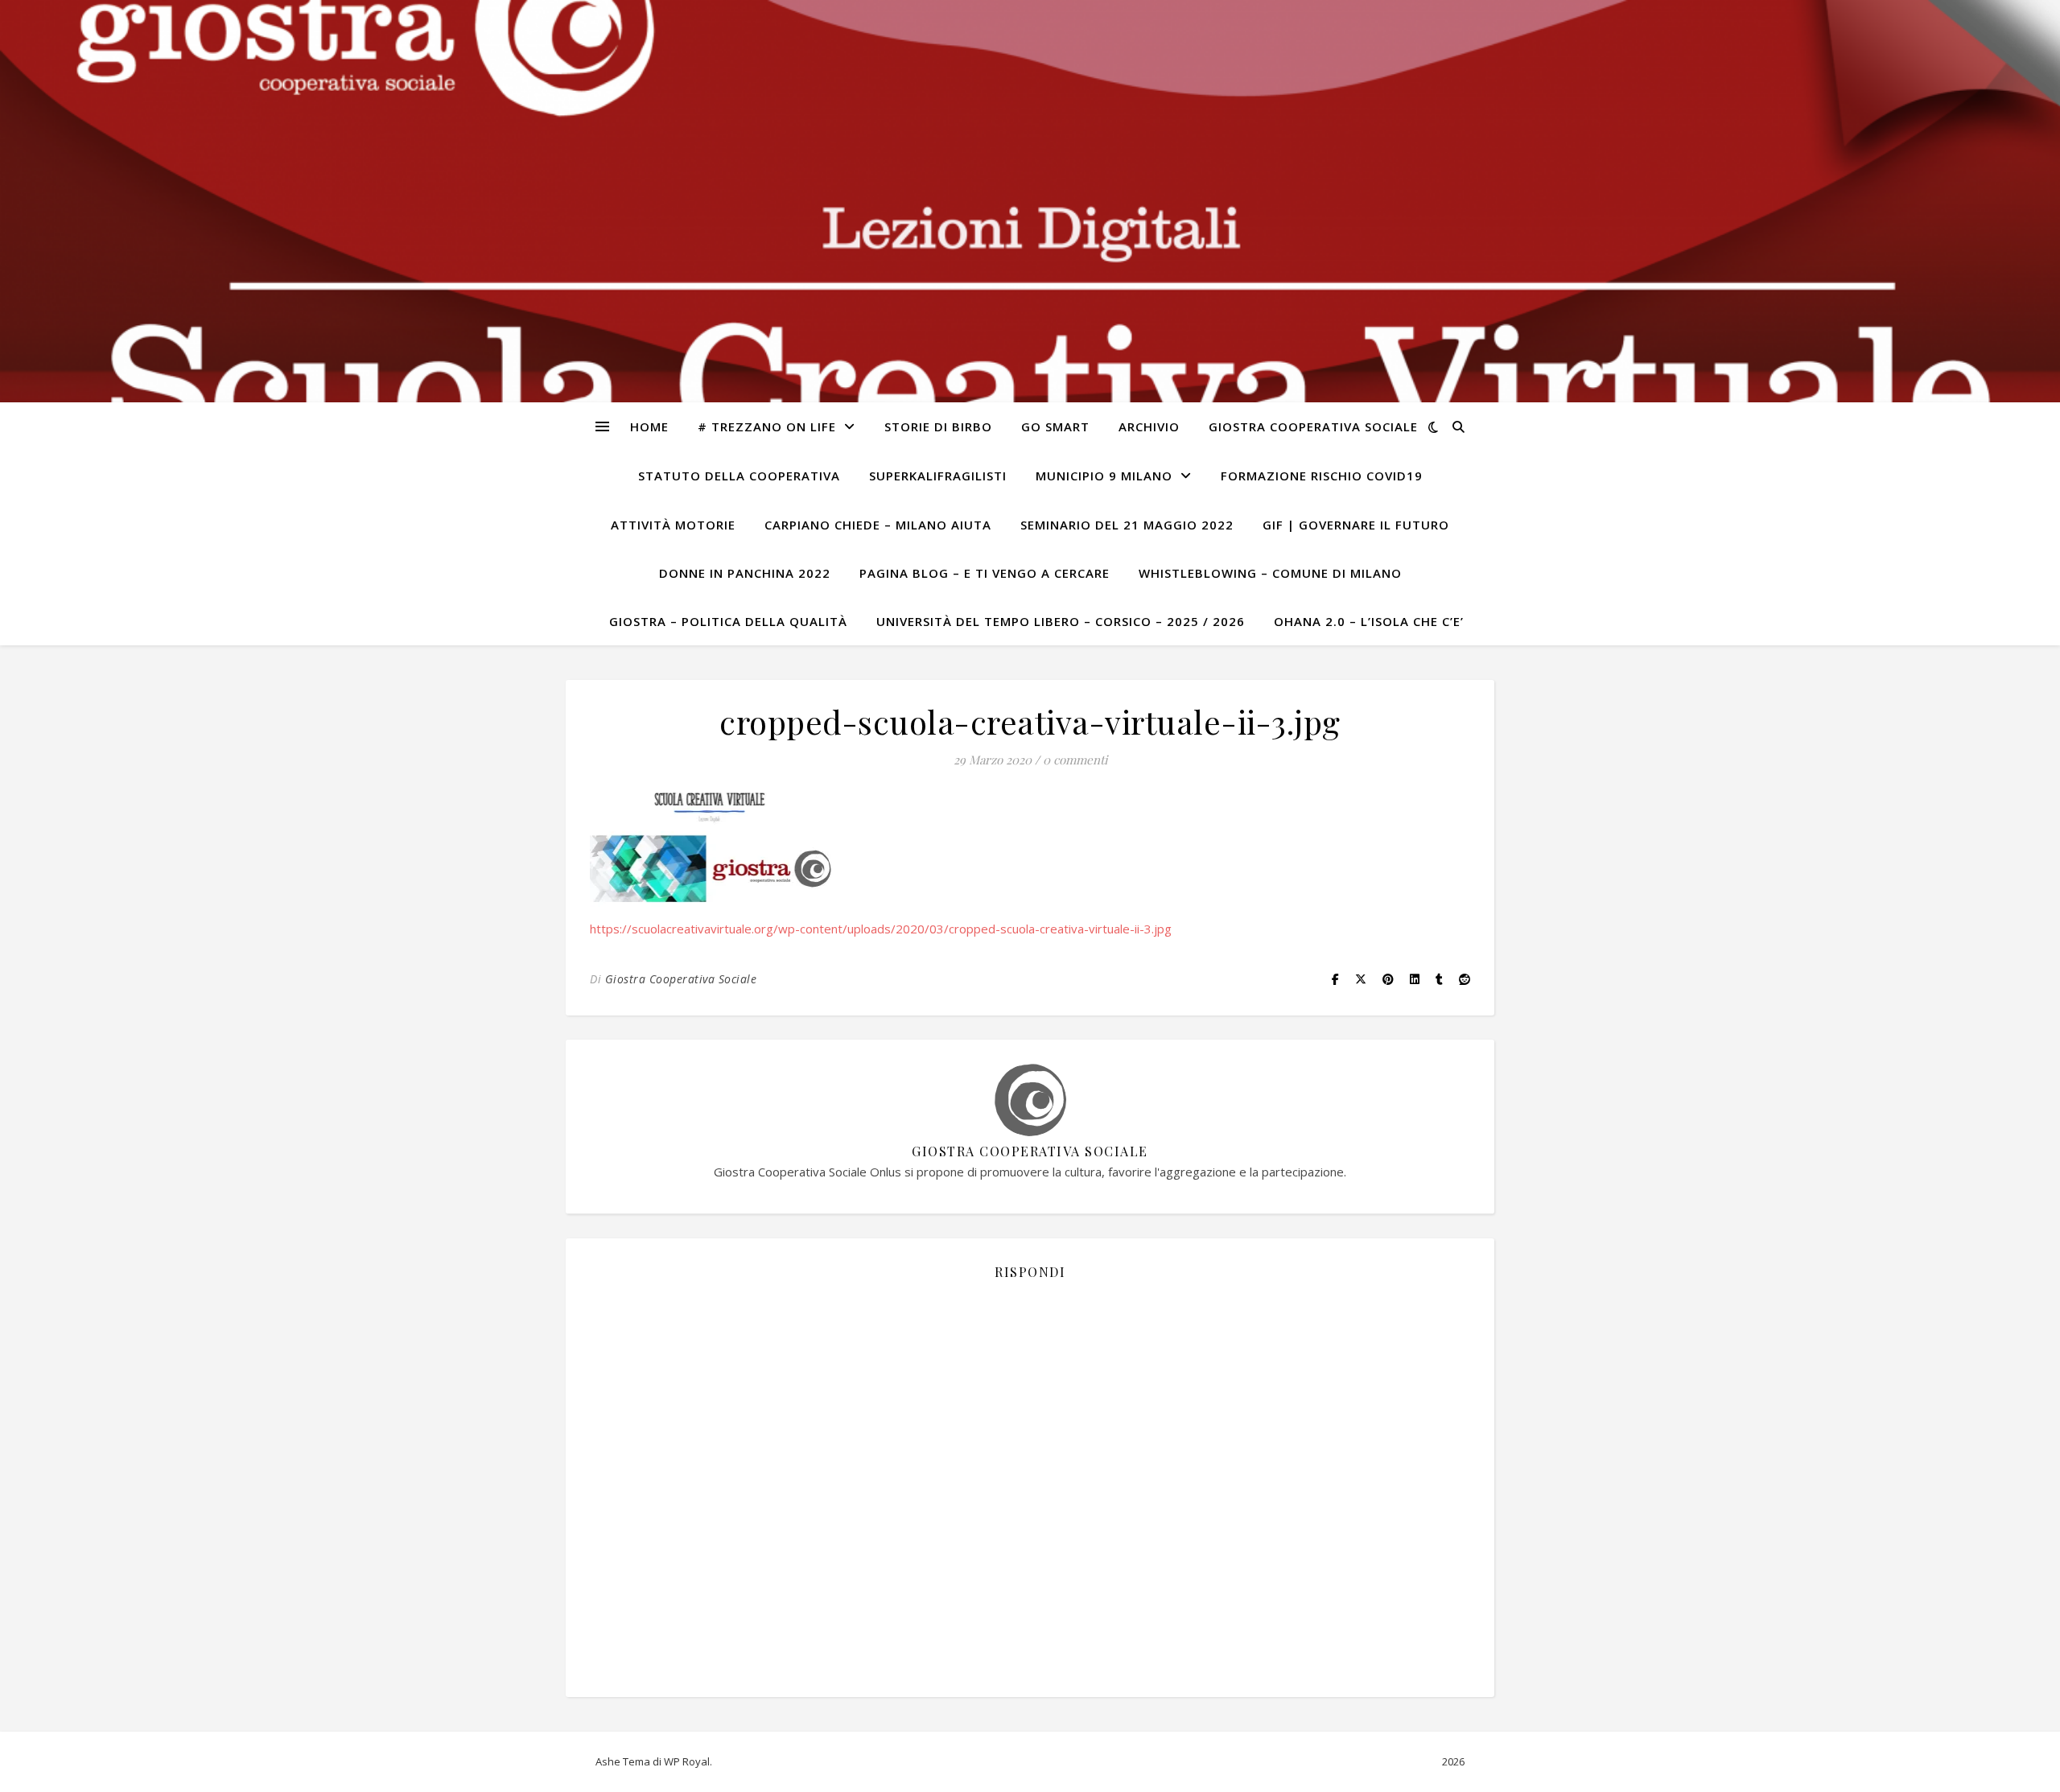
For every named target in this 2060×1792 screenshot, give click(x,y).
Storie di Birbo (938, 426)
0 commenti (1075, 760)
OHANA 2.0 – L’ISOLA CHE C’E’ (1369, 621)
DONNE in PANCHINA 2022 (745, 573)
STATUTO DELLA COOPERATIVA (739, 476)
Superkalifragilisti (938, 476)
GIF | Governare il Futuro (1356, 525)
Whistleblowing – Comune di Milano (1270, 573)
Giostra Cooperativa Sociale (1313, 426)
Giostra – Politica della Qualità (728, 621)
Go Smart (1055, 426)
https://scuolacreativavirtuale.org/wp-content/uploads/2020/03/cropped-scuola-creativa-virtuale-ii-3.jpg (881, 929)
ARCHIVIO (1149, 426)
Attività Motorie (673, 525)
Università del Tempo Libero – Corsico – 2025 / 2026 (1061, 621)
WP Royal (687, 1761)
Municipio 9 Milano (1104, 476)
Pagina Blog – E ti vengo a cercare (985, 573)
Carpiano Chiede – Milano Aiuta (878, 525)
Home (649, 426)
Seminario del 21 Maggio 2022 (1127, 525)
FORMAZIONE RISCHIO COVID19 (1322, 476)
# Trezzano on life (767, 426)
